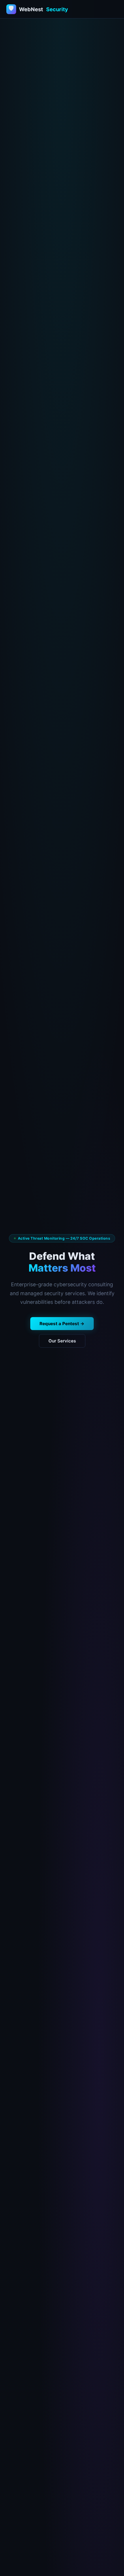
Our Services (62, 1341)
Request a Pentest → (62, 1324)
